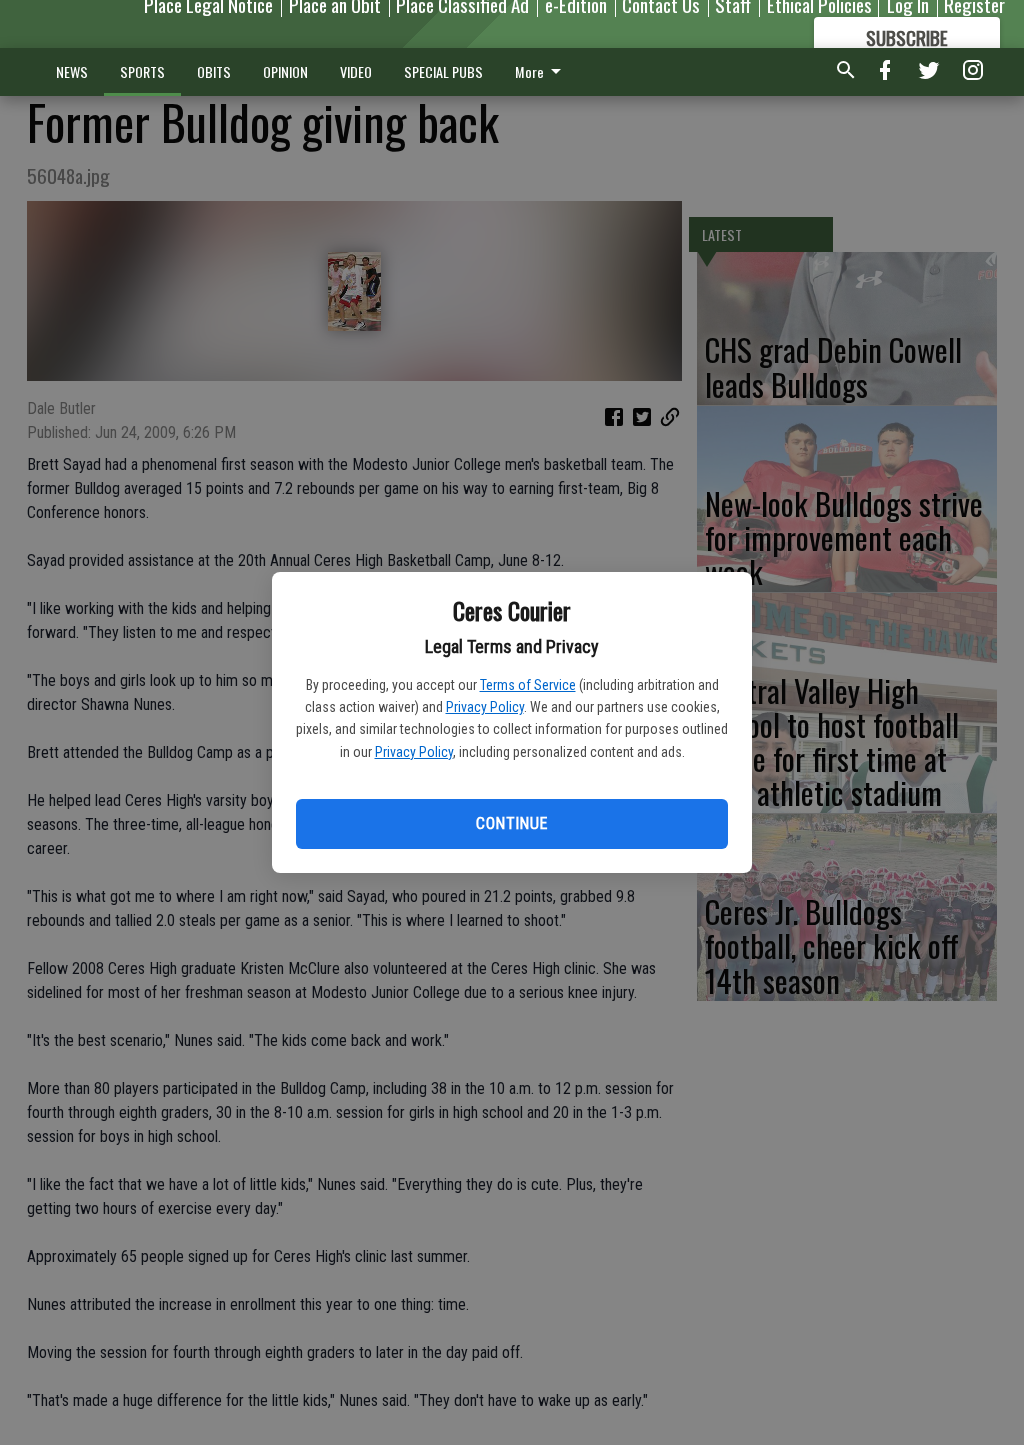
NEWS (72, 71)
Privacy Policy (485, 707)
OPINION (285, 71)
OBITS (214, 71)
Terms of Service (528, 685)
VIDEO (356, 71)
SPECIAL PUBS (443, 71)
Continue (511, 823)
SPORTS (142, 71)
